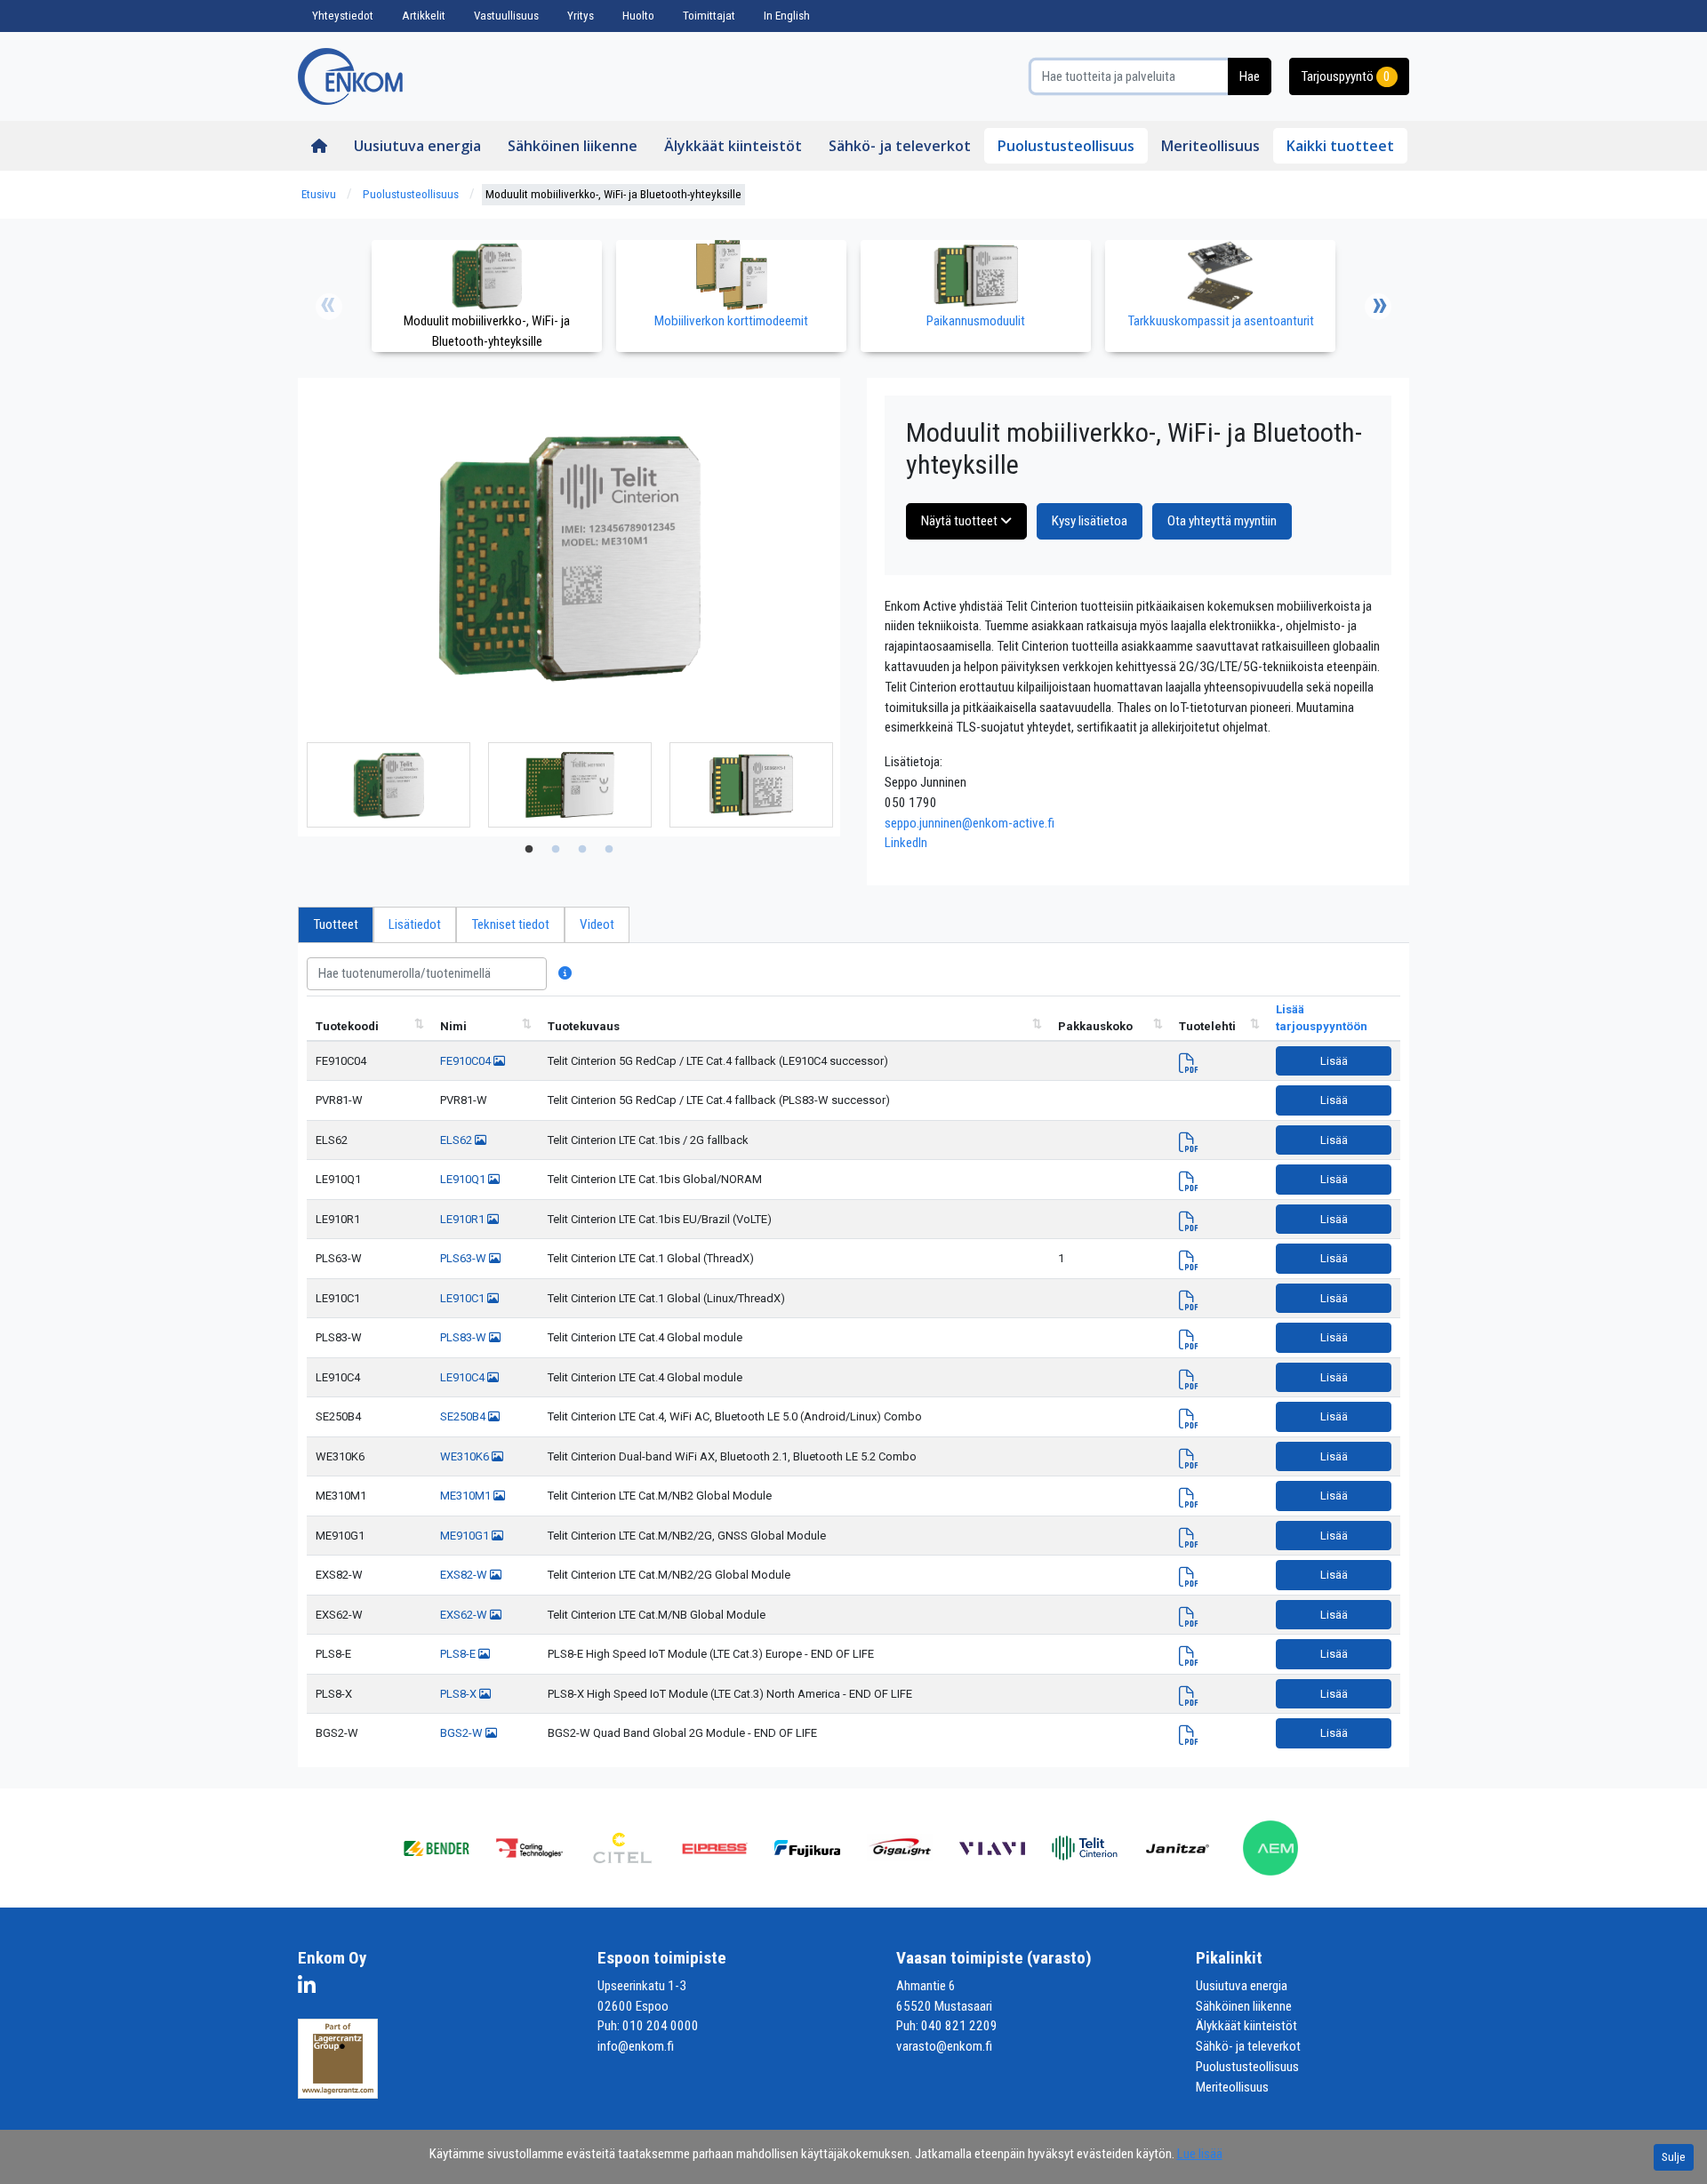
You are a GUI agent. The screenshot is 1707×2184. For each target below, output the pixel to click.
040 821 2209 (959, 2026)
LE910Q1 (338, 1179)
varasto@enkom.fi (944, 2046)
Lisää (1334, 1061)
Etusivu (319, 194)
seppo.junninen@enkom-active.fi (970, 823)
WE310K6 (340, 1456)
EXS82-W (339, 1575)
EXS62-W (339, 1615)
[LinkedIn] (311, 1988)
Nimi (453, 1026)
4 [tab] (609, 850)
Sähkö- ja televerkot (900, 146)
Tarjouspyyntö (1346, 76)
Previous (329, 307)
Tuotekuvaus (584, 1026)
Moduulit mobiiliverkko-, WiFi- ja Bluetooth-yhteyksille (613, 194)
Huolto (638, 16)
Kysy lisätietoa (1090, 521)
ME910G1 (340, 1536)
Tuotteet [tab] (336, 924)
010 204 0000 (661, 2026)
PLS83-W (339, 1337)
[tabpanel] (389, 785)
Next (1378, 307)
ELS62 (332, 1140)
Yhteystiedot (343, 16)
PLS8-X (334, 1694)
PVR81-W (339, 1100)
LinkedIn (906, 843)
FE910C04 (341, 1061)
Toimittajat (709, 16)
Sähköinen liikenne (573, 146)
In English (787, 16)
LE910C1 (338, 1298)
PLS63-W (339, 1258)
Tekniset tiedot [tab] (510, 924)
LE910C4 (338, 1377)
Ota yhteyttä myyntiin (1222, 521)
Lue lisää (1200, 2154)
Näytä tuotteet (961, 521)
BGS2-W (337, 1733)
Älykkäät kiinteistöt (733, 146)
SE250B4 (338, 1416)
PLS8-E (333, 1654)
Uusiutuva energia (417, 146)
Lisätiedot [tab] (415, 924)
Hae (1250, 76)
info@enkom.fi (636, 2046)
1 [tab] (529, 850)
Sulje (1674, 2157)
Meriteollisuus (1210, 146)
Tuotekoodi (347, 1026)
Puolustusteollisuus (1066, 146)
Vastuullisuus (506, 16)
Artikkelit (424, 16)
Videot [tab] (597, 924)
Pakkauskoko (1095, 1026)
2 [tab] (556, 850)
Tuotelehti (1207, 1026)
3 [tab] (582, 850)
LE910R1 (338, 1219)
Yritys (581, 16)
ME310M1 (341, 1496)
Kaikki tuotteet (1340, 146)
